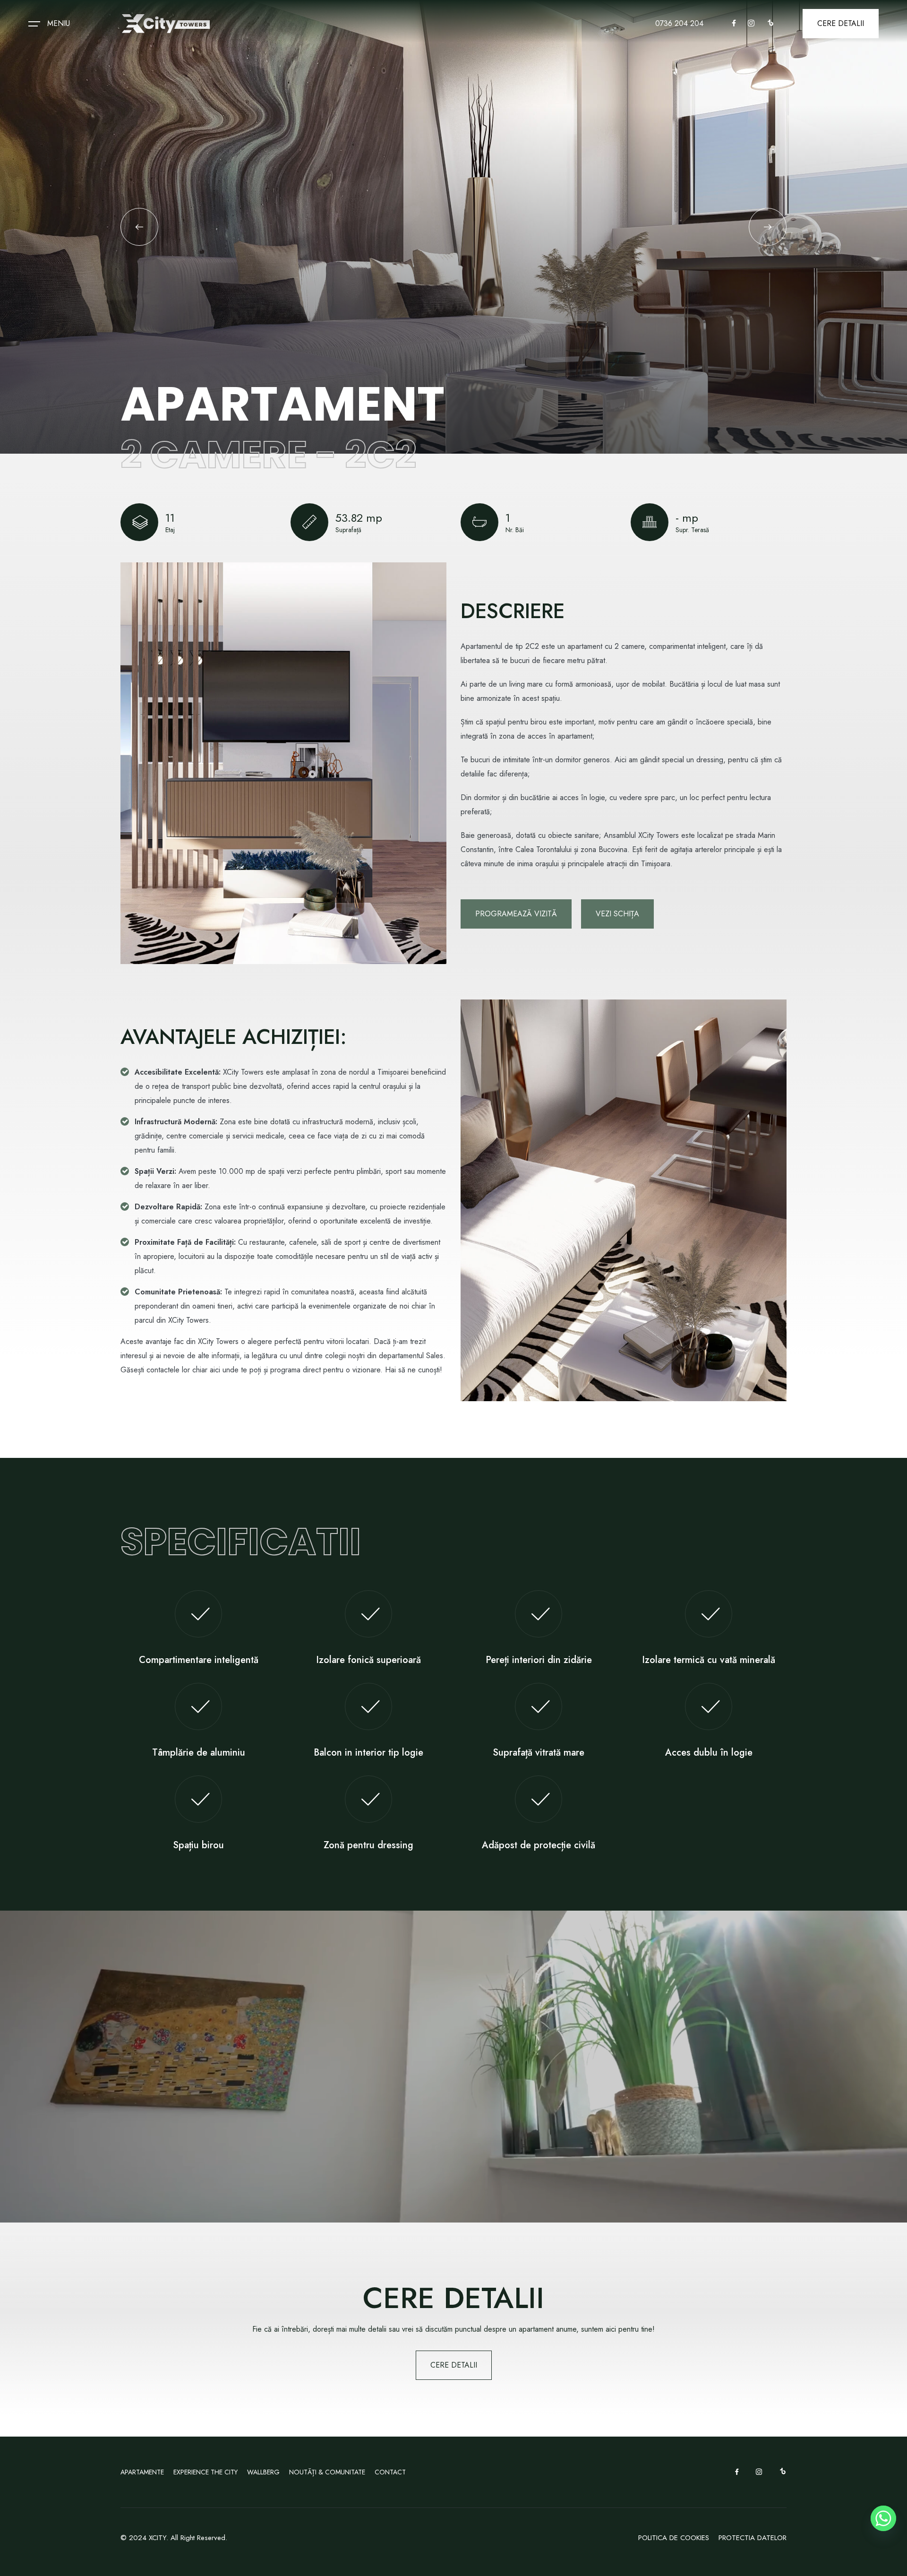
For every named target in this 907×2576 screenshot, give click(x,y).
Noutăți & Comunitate (327, 2472)
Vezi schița (617, 914)
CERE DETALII (841, 23)
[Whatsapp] (883, 2518)
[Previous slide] (139, 227)
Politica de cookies (674, 2538)
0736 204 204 (679, 23)
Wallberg (263, 2472)
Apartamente (142, 2472)
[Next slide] (768, 227)
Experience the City (205, 2472)
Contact (390, 2472)
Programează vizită (516, 914)
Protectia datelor (753, 2538)
